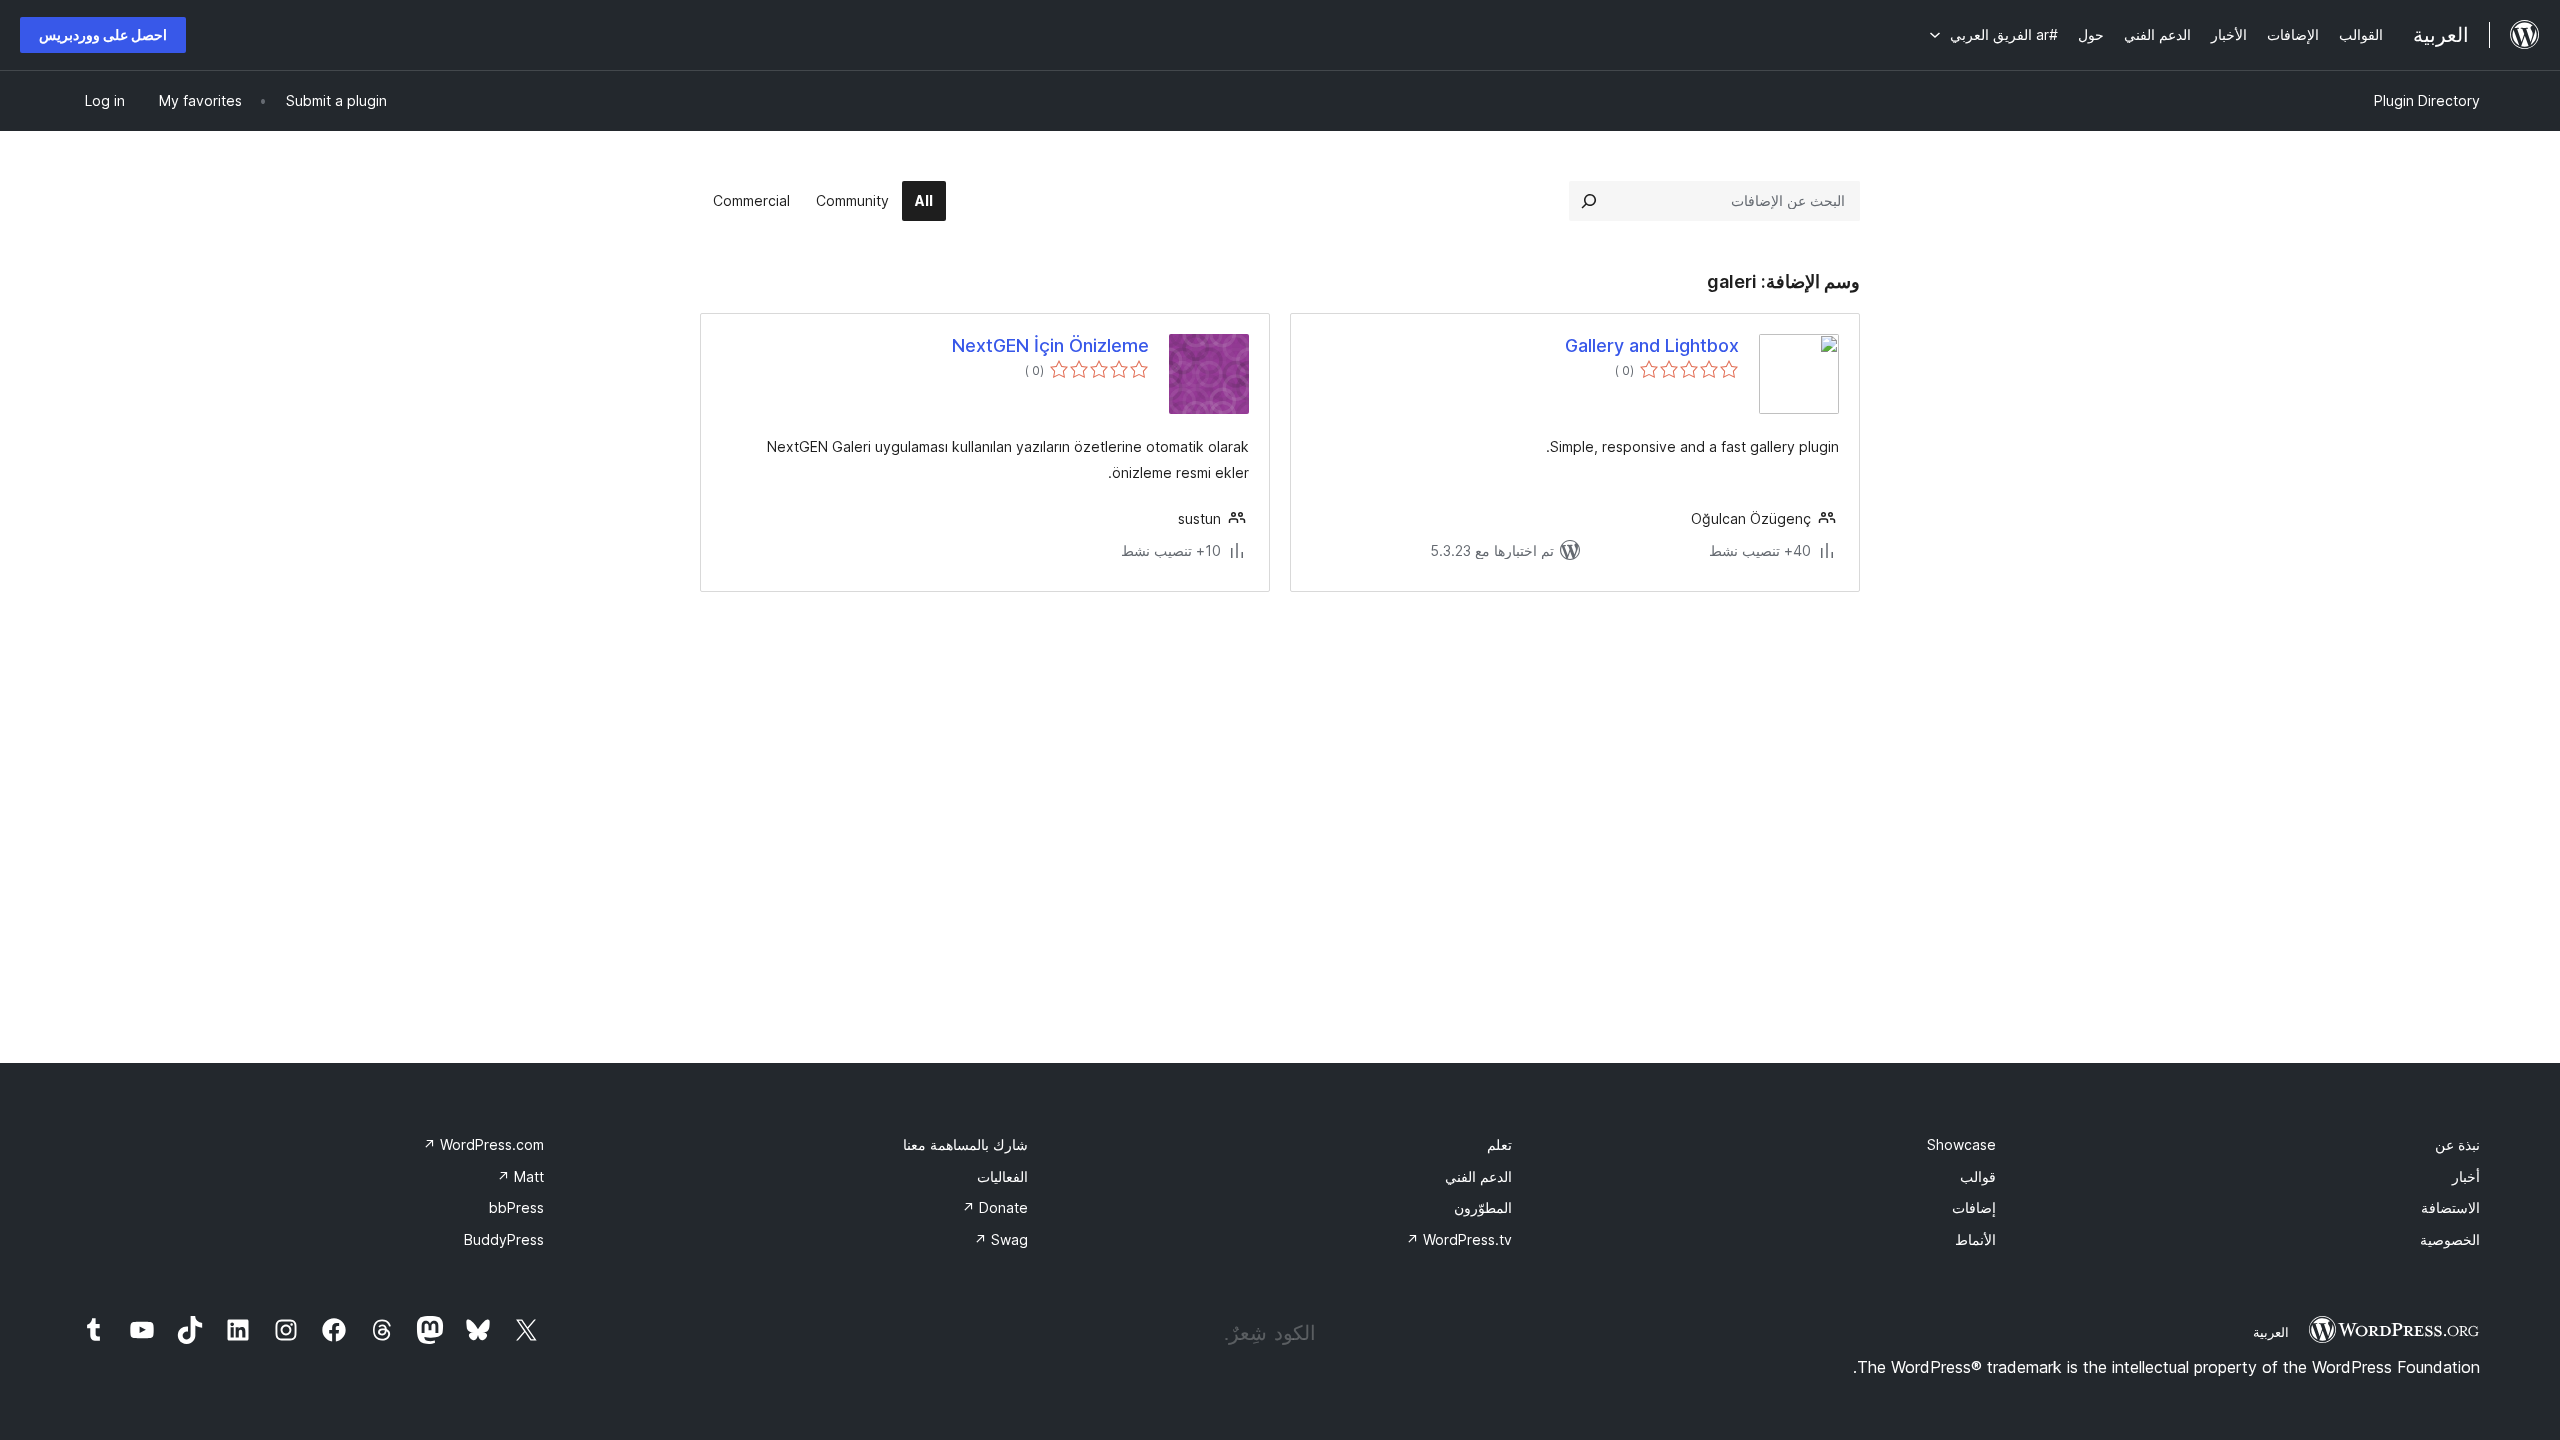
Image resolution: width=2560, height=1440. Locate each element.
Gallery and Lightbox (1652, 345)
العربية (2271, 1332)
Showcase (1961, 1144)
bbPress (516, 1207)
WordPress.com (483, 1144)
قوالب (1978, 1176)
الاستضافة (2450, 1207)
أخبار (2466, 1176)
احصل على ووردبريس (103, 34)
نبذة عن (2457, 1144)
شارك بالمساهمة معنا (965, 1144)
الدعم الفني (1478, 1176)
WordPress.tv (1459, 1239)
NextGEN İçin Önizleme (1050, 345)
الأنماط (1975, 1239)
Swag (1001, 1239)
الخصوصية (2450, 1239)
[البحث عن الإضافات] (1589, 201)
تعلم (1499, 1144)
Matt (520, 1176)
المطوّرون (1483, 1207)
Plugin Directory (2427, 100)
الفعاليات (1002, 1176)
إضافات (1974, 1207)
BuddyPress (504, 1239)
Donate (995, 1207)
